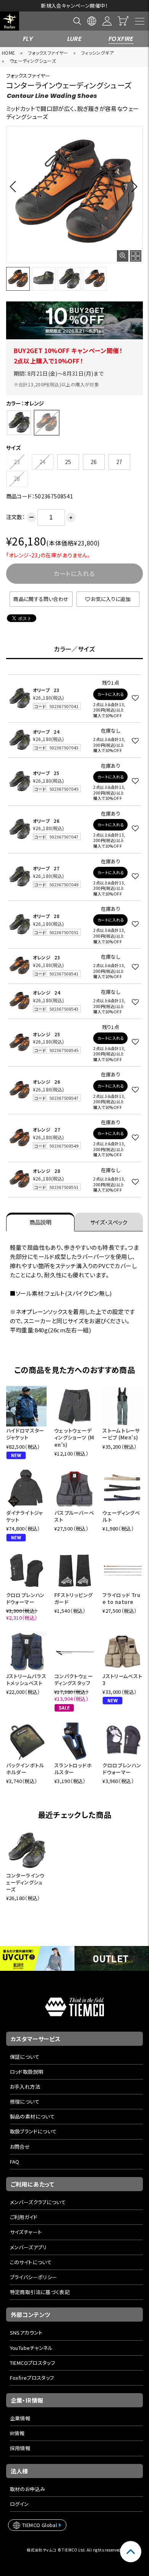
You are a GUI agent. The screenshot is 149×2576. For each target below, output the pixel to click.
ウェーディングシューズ (33, 61)
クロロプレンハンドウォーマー (25, 1598)
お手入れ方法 (25, 2087)
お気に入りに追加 (111, 599)
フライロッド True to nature (121, 1598)
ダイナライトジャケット (25, 1516)
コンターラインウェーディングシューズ (25, 1882)
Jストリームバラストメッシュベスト (26, 1680)
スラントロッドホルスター (73, 1769)
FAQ (15, 2162)
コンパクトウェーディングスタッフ (74, 1680)
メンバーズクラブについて (38, 2202)
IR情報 (17, 2433)
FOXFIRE (121, 39)
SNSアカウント (26, 2333)
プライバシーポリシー (34, 2277)
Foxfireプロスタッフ (32, 2378)
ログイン (19, 2504)
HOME (9, 53)
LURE (75, 39)
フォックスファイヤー (48, 53)
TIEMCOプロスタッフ (33, 2363)
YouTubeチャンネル (32, 2348)
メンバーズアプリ (28, 2247)
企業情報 (20, 2418)
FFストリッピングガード (74, 1598)
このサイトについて (31, 2262)
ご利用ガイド (24, 2217)
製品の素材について (32, 2116)
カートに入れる (111, 694)
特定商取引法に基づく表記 (40, 2292)
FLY (28, 39)
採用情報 (20, 2448)
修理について (25, 2101)
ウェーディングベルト (121, 1516)
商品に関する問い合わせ (41, 599)
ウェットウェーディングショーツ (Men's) (74, 1437)
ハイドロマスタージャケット (25, 1434)
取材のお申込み (28, 2489)
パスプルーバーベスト (74, 1516)
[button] (15, 186)
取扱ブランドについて (33, 2131)
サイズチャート (26, 2232)
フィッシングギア (97, 53)
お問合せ (20, 2147)
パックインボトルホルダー (25, 1769)
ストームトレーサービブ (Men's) (121, 1434)
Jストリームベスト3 (122, 1680)
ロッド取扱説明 (27, 2072)
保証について (25, 2057)
